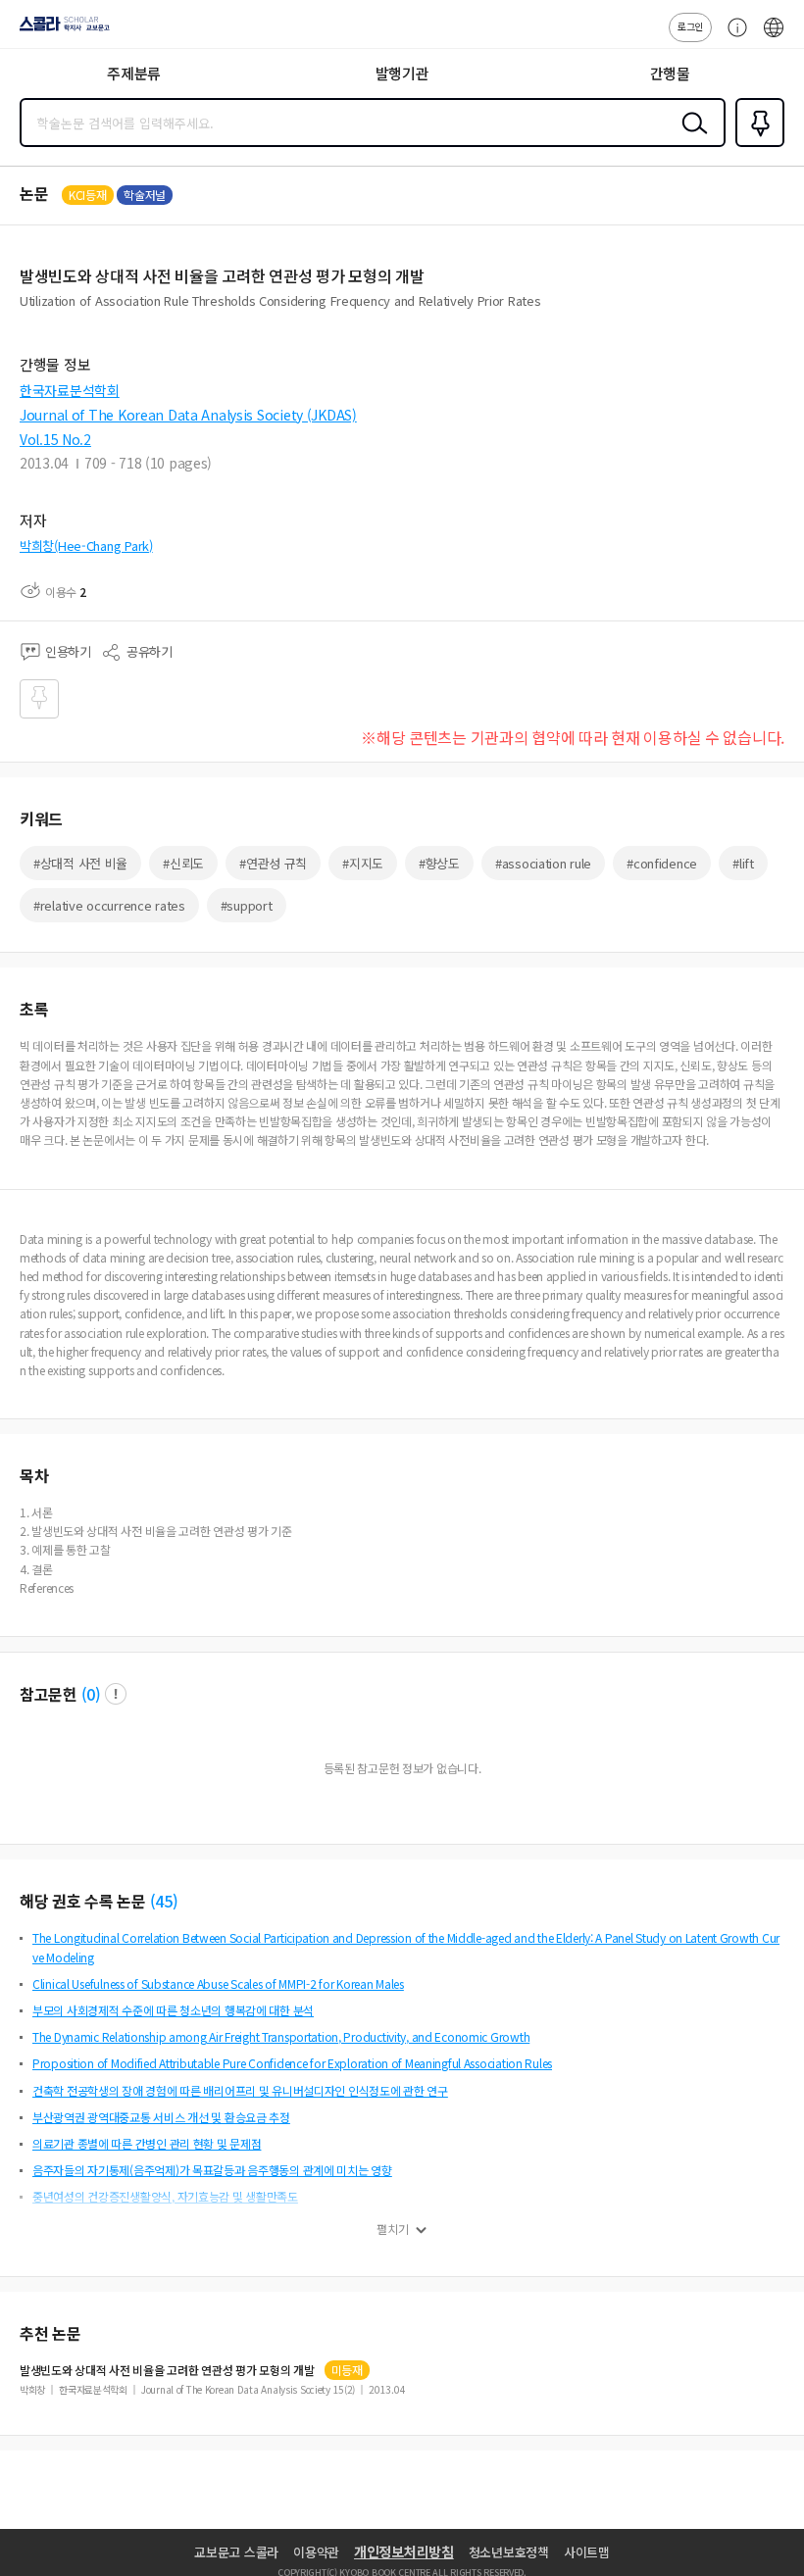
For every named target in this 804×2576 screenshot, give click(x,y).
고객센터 (732, 37)
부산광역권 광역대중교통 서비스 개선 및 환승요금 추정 (161, 2117)
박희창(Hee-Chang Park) (86, 545)
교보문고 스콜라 (236, 2552)
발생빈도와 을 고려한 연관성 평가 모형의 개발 (167, 2370)
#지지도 (363, 863)
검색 (690, 138)
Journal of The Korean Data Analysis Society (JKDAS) (188, 415)
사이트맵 (587, 2552)
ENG (774, 37)
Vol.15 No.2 (55, 439)
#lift (743, 863)
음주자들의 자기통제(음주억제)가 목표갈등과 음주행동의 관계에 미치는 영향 (212, 2170)
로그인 (690, 26)
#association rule (543, 863)
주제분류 (134, 73)
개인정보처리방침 (404, 2551)
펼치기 (393, 2229)
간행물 (670, 73)
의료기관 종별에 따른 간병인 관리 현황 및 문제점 (147, 2143)
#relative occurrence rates (109, 905)
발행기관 (402, 73)
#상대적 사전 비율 (80, 863)
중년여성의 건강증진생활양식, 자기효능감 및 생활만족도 (165, 2196)
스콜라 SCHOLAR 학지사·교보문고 (61, 30)
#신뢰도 (183, 863)
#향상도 (439, 863)
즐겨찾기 (756, 145)
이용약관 (316, 2552)
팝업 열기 (116, 1694)
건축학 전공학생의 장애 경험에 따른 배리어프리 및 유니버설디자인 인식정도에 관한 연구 (240, 2090)
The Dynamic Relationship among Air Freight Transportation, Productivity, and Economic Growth (281, 2036)
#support (247, 905)
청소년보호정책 (509, 2552)
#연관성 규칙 (273, 863)
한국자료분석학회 (70, 390)
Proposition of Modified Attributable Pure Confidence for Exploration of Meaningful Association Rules (292, 2063)
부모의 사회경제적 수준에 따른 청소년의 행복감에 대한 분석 (173, 2010)
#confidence (662, 863)
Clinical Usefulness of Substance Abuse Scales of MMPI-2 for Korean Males (218, 1983)
